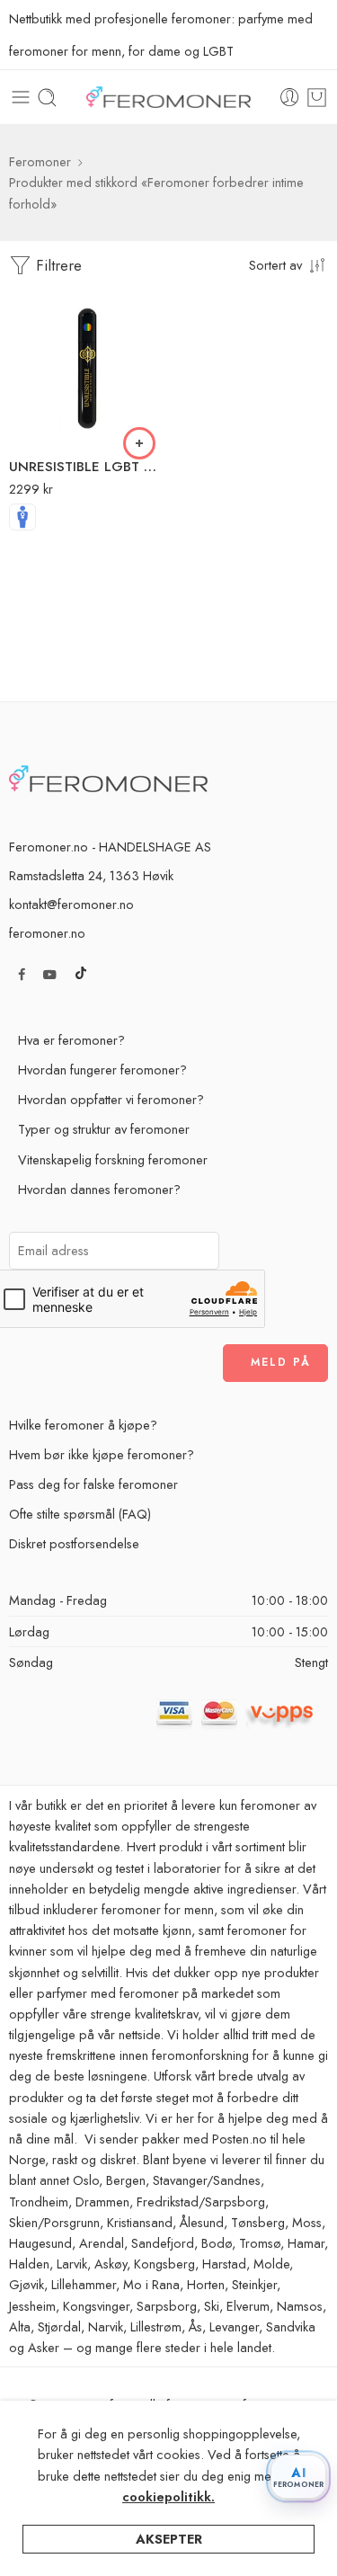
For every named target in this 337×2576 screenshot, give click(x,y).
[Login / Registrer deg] (290, 98)
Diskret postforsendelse (74, 1543)
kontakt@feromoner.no (71, 904)
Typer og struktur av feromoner (104, 1129)
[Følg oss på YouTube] (50, 974)
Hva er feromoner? (71, 1040)
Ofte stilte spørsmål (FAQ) (80, 1514)
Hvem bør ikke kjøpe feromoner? (102, 1454)
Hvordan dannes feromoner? (99, 1189)
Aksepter (169, 2539)
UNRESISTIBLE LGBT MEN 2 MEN (87, 467)
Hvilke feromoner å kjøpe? (83, 1425)
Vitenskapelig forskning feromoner (113, 1159)
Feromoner (40, 161)
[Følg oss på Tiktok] (81, 974)
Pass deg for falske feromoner (93, 1484)
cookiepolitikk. (168, 2496)
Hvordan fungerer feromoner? (102, 1070)
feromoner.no (47, 933)
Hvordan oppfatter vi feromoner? (111, 1099)
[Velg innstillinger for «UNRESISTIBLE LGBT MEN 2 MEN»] (139, 443)
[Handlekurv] (317, 98)
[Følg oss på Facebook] (22, 974)
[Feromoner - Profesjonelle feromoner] (169, 98)
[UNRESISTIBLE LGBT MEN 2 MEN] (87, 367)
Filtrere (57, 265)
